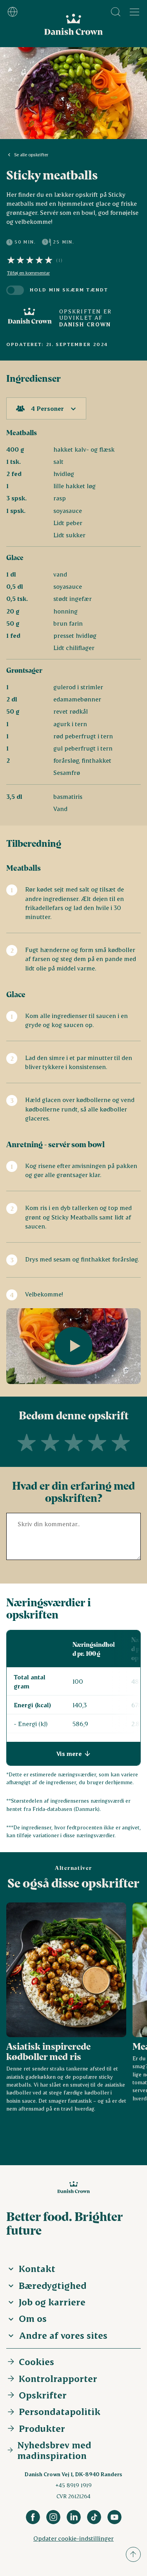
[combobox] (46, 408)
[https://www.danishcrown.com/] (30, 318)
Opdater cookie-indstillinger (73, 2538)
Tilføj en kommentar (28, 273)
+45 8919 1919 (73, 2485)
